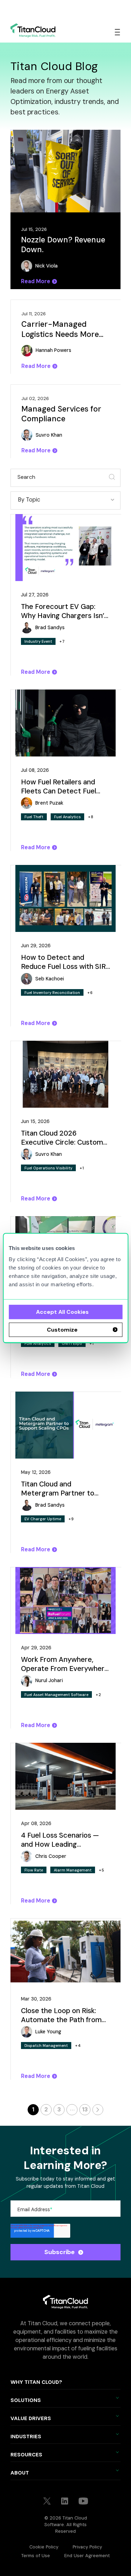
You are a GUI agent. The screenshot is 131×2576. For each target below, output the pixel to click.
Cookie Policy (44, 2547)
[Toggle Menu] (117, 32)
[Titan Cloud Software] (33, 30)
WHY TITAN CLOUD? (36, 2382)
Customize (62, 1330)
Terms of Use (36, 2556)
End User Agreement (87, 2556)
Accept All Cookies (62, 1312)
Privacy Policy (87, 2547)
